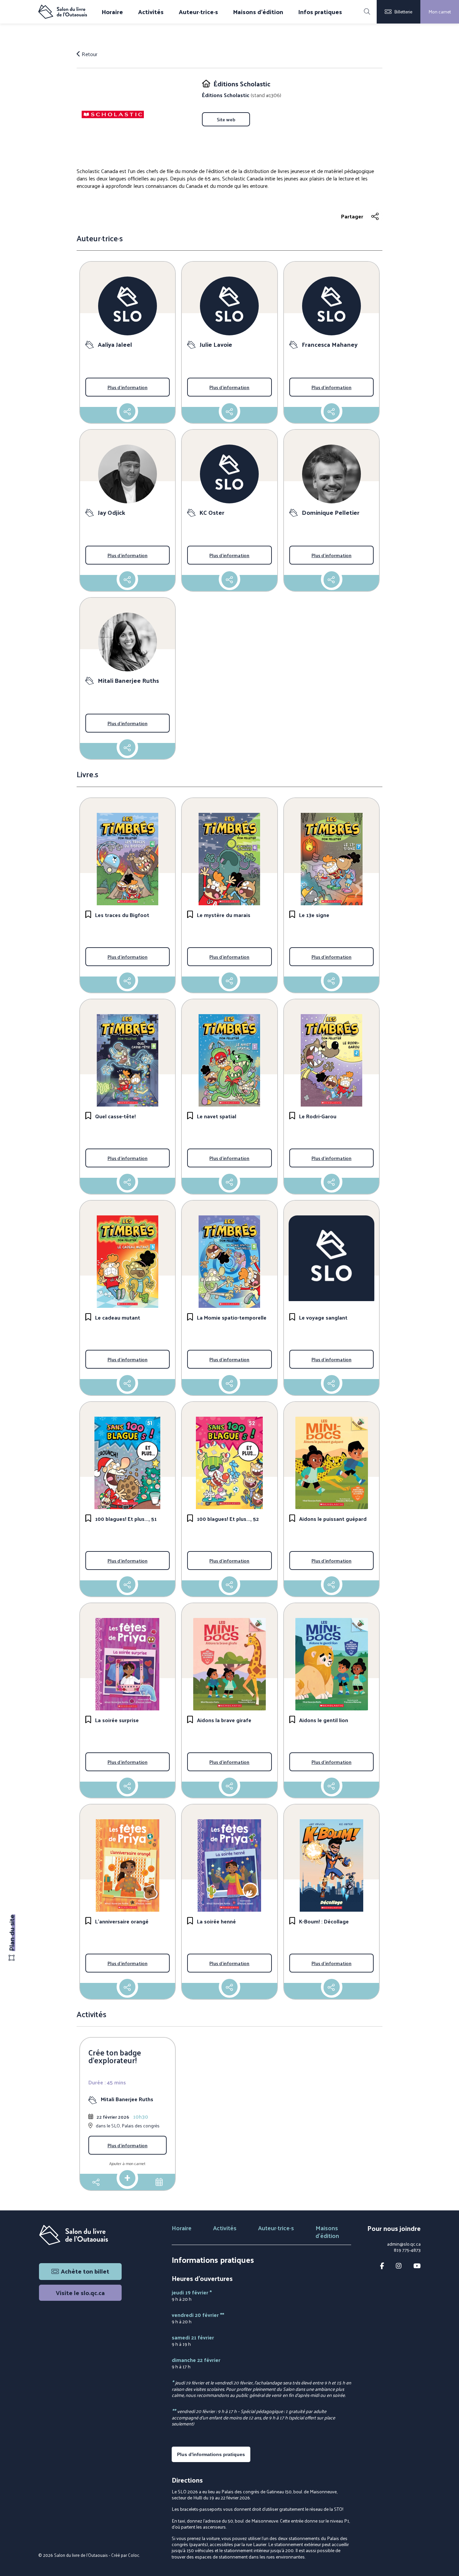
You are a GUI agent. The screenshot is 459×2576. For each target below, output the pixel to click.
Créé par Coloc (125, 2555)
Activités (151, 12)
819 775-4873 (407, 2250)
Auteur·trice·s (198, 12)
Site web (226, 119)
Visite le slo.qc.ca (80, 2293)
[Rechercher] (367, 12)
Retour (89, 54)
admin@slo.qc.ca (404, 2244)
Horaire (112, 12)
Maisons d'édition (258, 12)
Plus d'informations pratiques (211, 2454)
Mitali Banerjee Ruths (127, 2099)
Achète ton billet (85, 2271)
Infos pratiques (320, 12)
